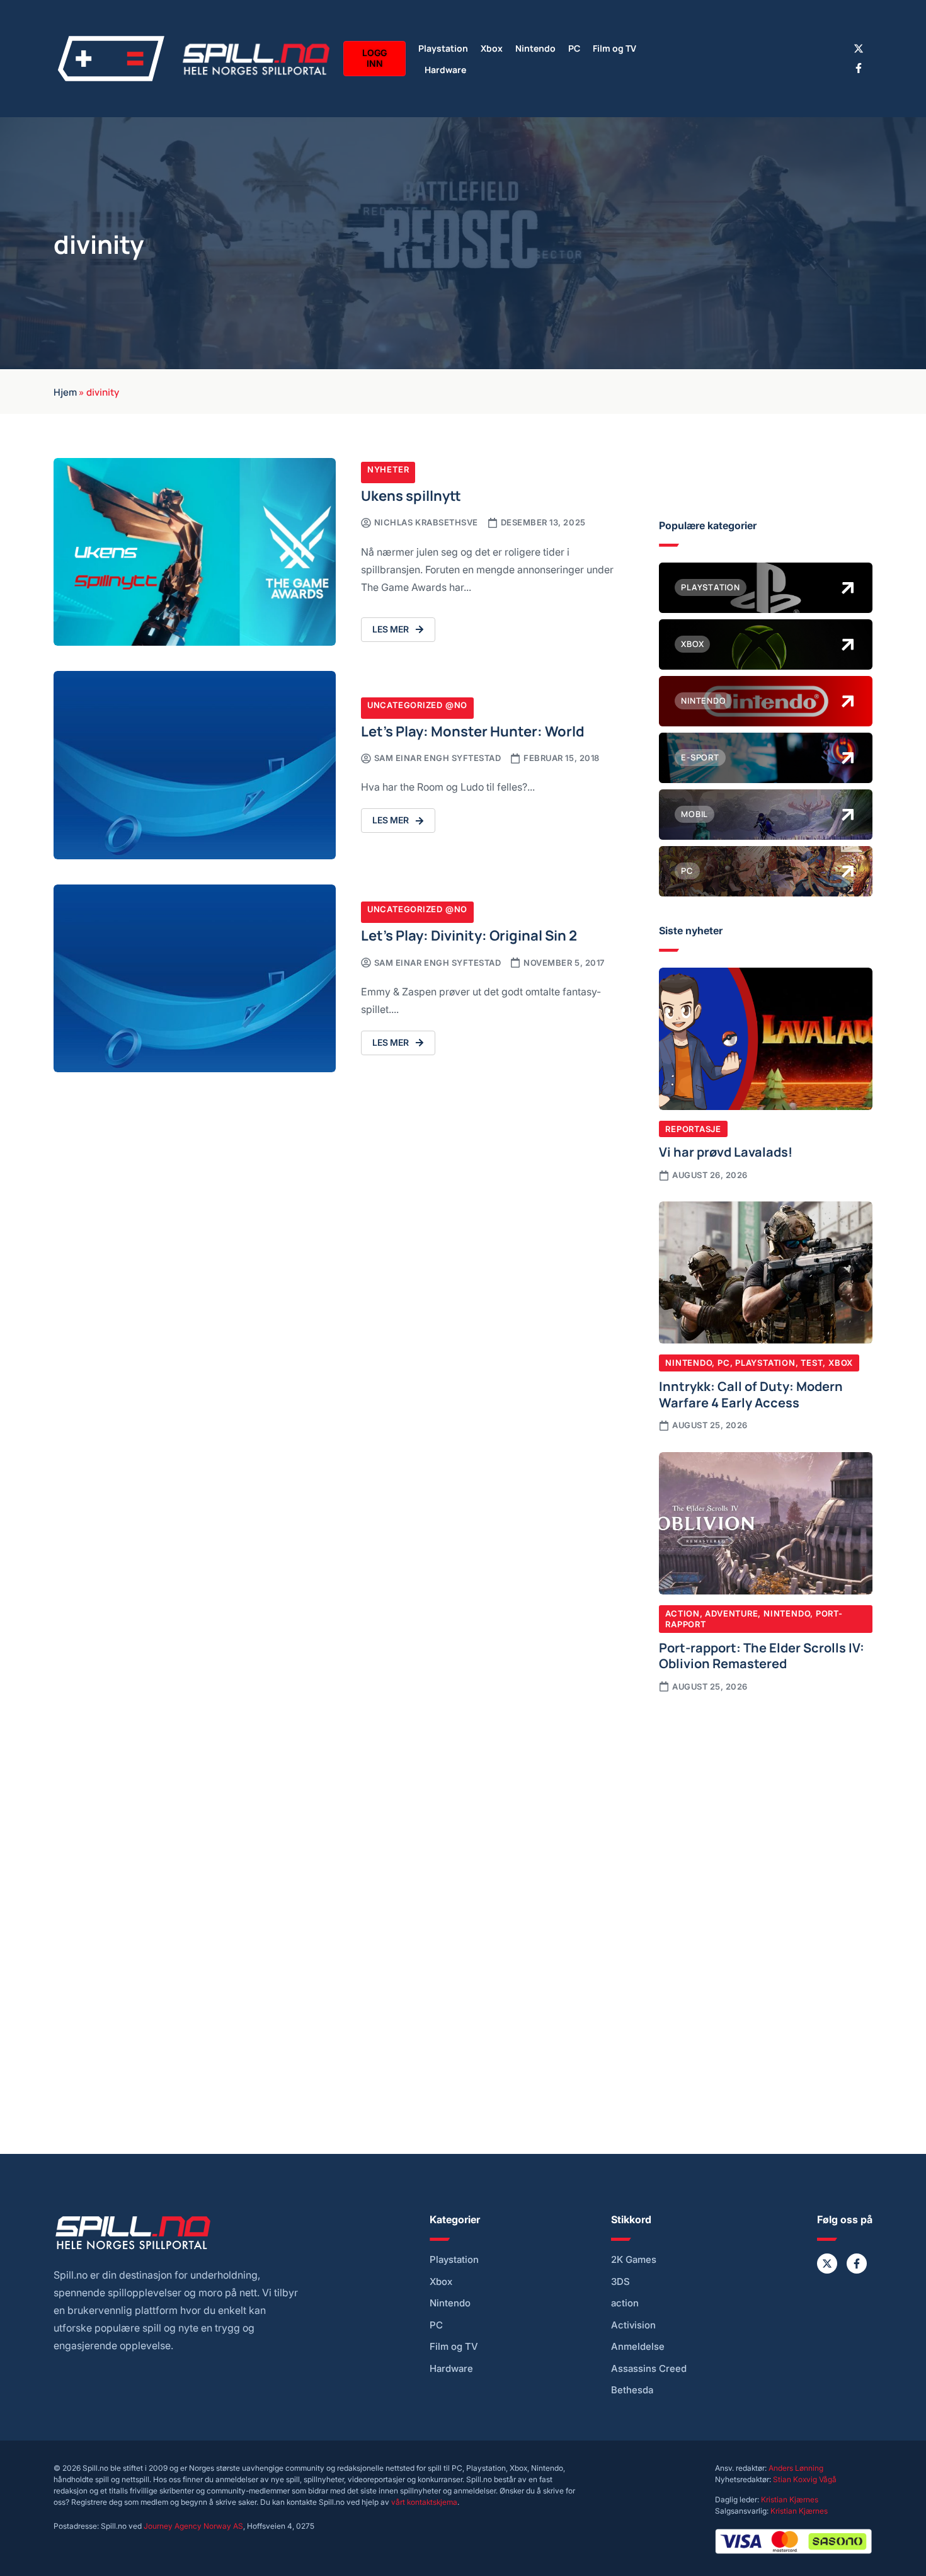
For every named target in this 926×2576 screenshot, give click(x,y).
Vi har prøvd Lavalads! (726, 1151)
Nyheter (388, 469)
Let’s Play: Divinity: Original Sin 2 (469, 935)
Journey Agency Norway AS (193, 2526)
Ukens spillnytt (411, 495)
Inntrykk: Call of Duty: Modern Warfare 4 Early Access (751, 1394)
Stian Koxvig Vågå (805, 2479)
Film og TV (614, 48)
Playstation (443, 48)
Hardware (445, 69)
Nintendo (535, 48)
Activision (633, 2325)
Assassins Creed (649, 2369)
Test (812, 1363)
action (625, 2303)
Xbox (492, 48)
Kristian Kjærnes (790, 2499)
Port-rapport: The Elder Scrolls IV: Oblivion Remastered (762, 1655)
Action (683, 1613)
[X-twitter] (859, 49)
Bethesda (632, 2390)
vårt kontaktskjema (424, 2502)
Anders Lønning (796, 2468)
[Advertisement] (766, 1807)
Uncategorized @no (417, 705)
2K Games (634, 2260)
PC (574, 48)
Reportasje (693, 1129)
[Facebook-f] (859, 68)
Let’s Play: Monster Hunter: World (473, 730)
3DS (620, 2282)
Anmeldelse (638, 2347)
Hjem (65, 391)
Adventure (731, 1613)
